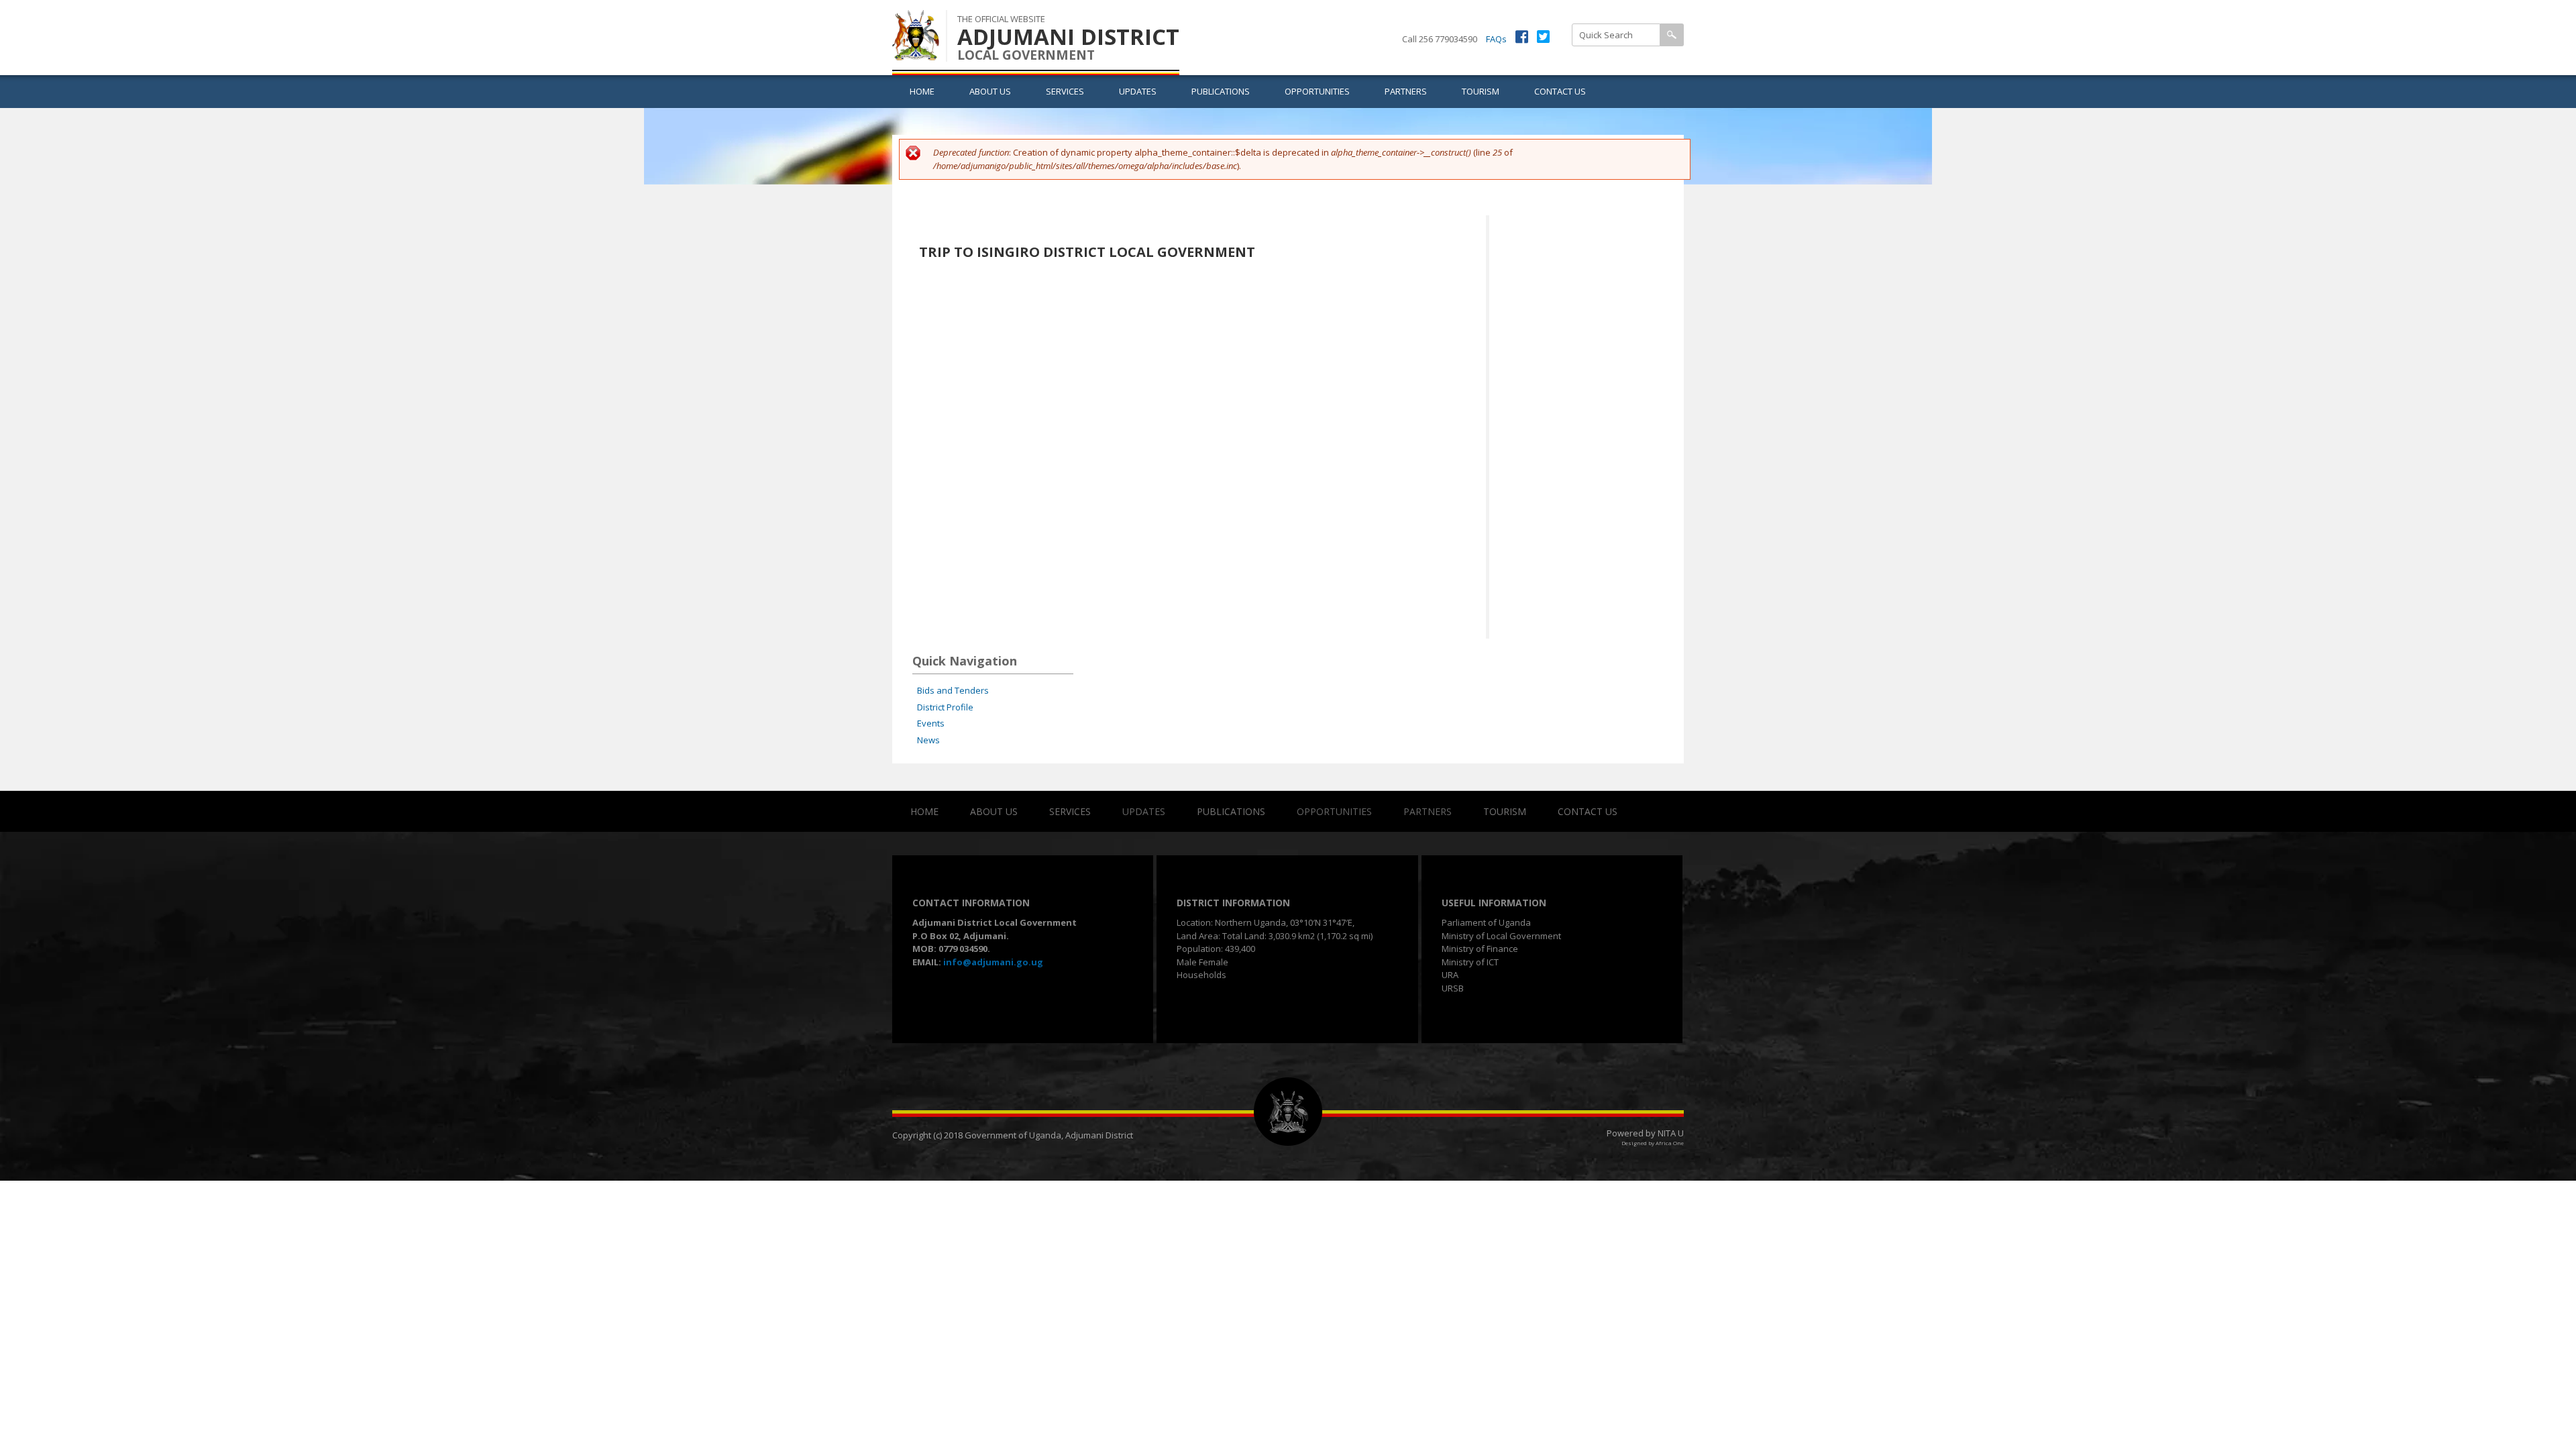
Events (931, 723)
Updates (1138, 91)
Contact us (1560, 91)
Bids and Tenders (953, 690)
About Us (990, 91)
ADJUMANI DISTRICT (1068, 37)
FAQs (1496, 39)
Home (922, 91)
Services (1065, 91)
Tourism (1481, 91)
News (928, 740)
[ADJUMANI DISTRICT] (916, 53)
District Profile (945, 707)
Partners (1406, 91)
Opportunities (1317, 91)
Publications (1221, 91)
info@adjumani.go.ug (993, 962)
